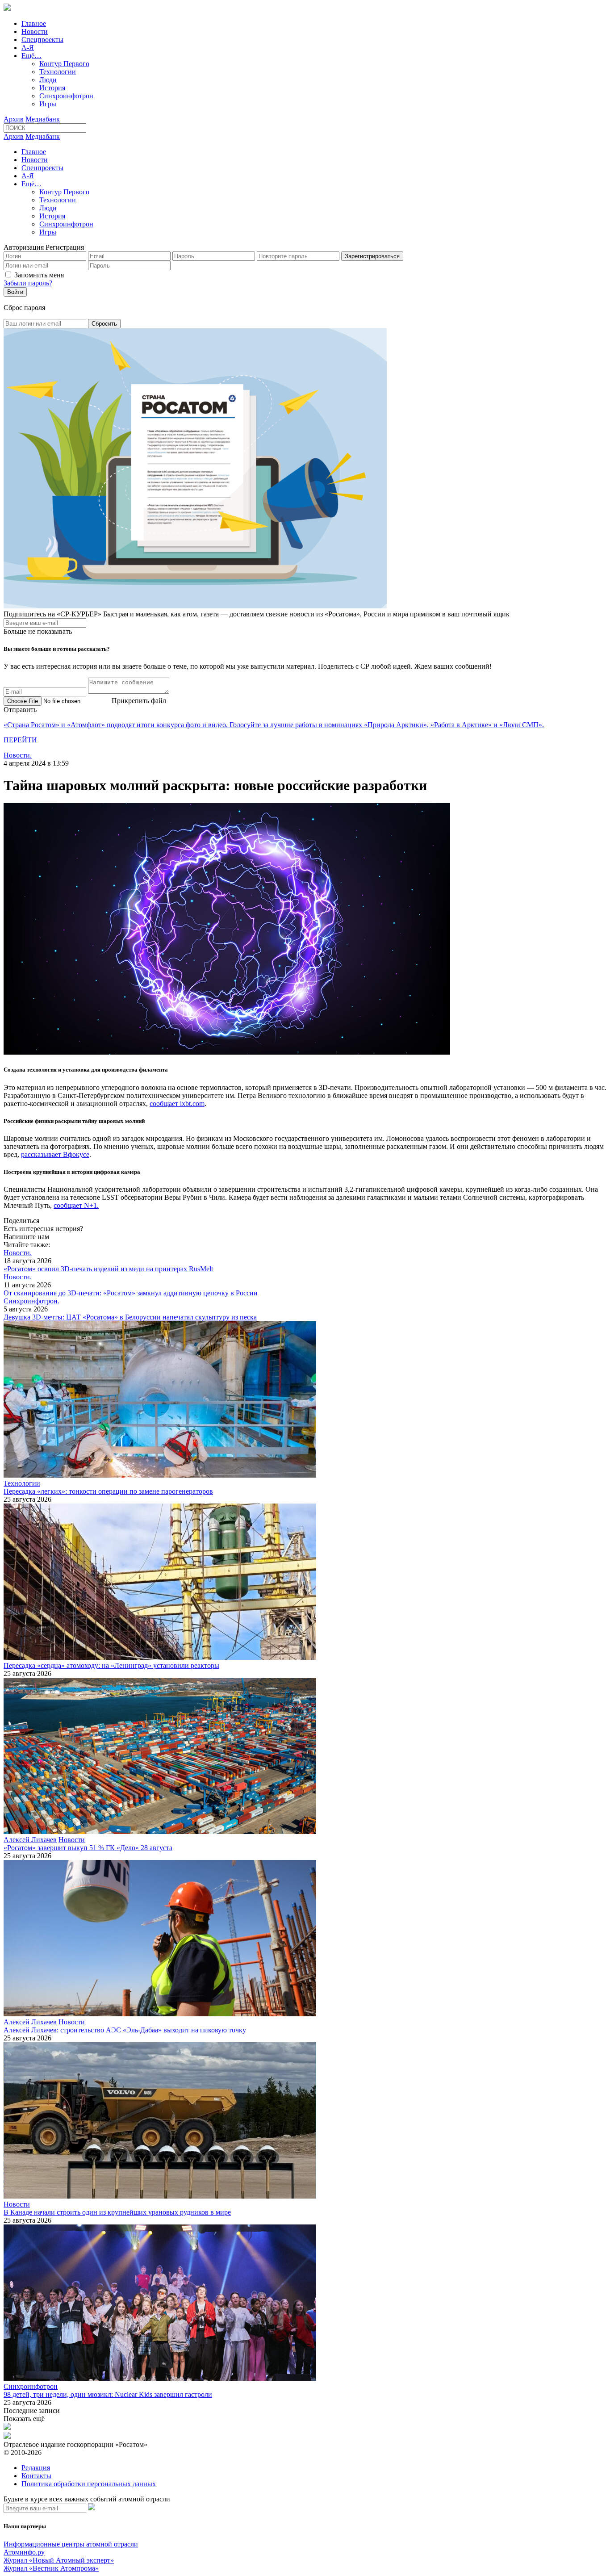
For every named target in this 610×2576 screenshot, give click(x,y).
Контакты (36, 2476)
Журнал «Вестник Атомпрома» (51, 2568)
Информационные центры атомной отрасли (71, 2544)
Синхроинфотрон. (31, 1301)
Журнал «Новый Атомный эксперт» (59, 2560)
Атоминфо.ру (24, 2552)
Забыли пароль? (28, 283)
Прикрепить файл (139, 701)
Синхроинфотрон (66, 96)
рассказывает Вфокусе (55, 1154)
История (52, 88)
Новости (35, 31)
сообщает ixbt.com (177, 1104)
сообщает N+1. (76, 1205)
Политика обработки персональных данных (89, 2484)
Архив (14, 119)
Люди (48, 80)
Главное (34, 23)
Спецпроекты (42, 40)
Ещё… (31, 56)
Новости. (18, 755)
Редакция (36, 2468)
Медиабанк (43, 119)
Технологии (58, 72)
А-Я (28, 48)
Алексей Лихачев (30, 1840)
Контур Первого (64, 64)
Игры (48, 104)
